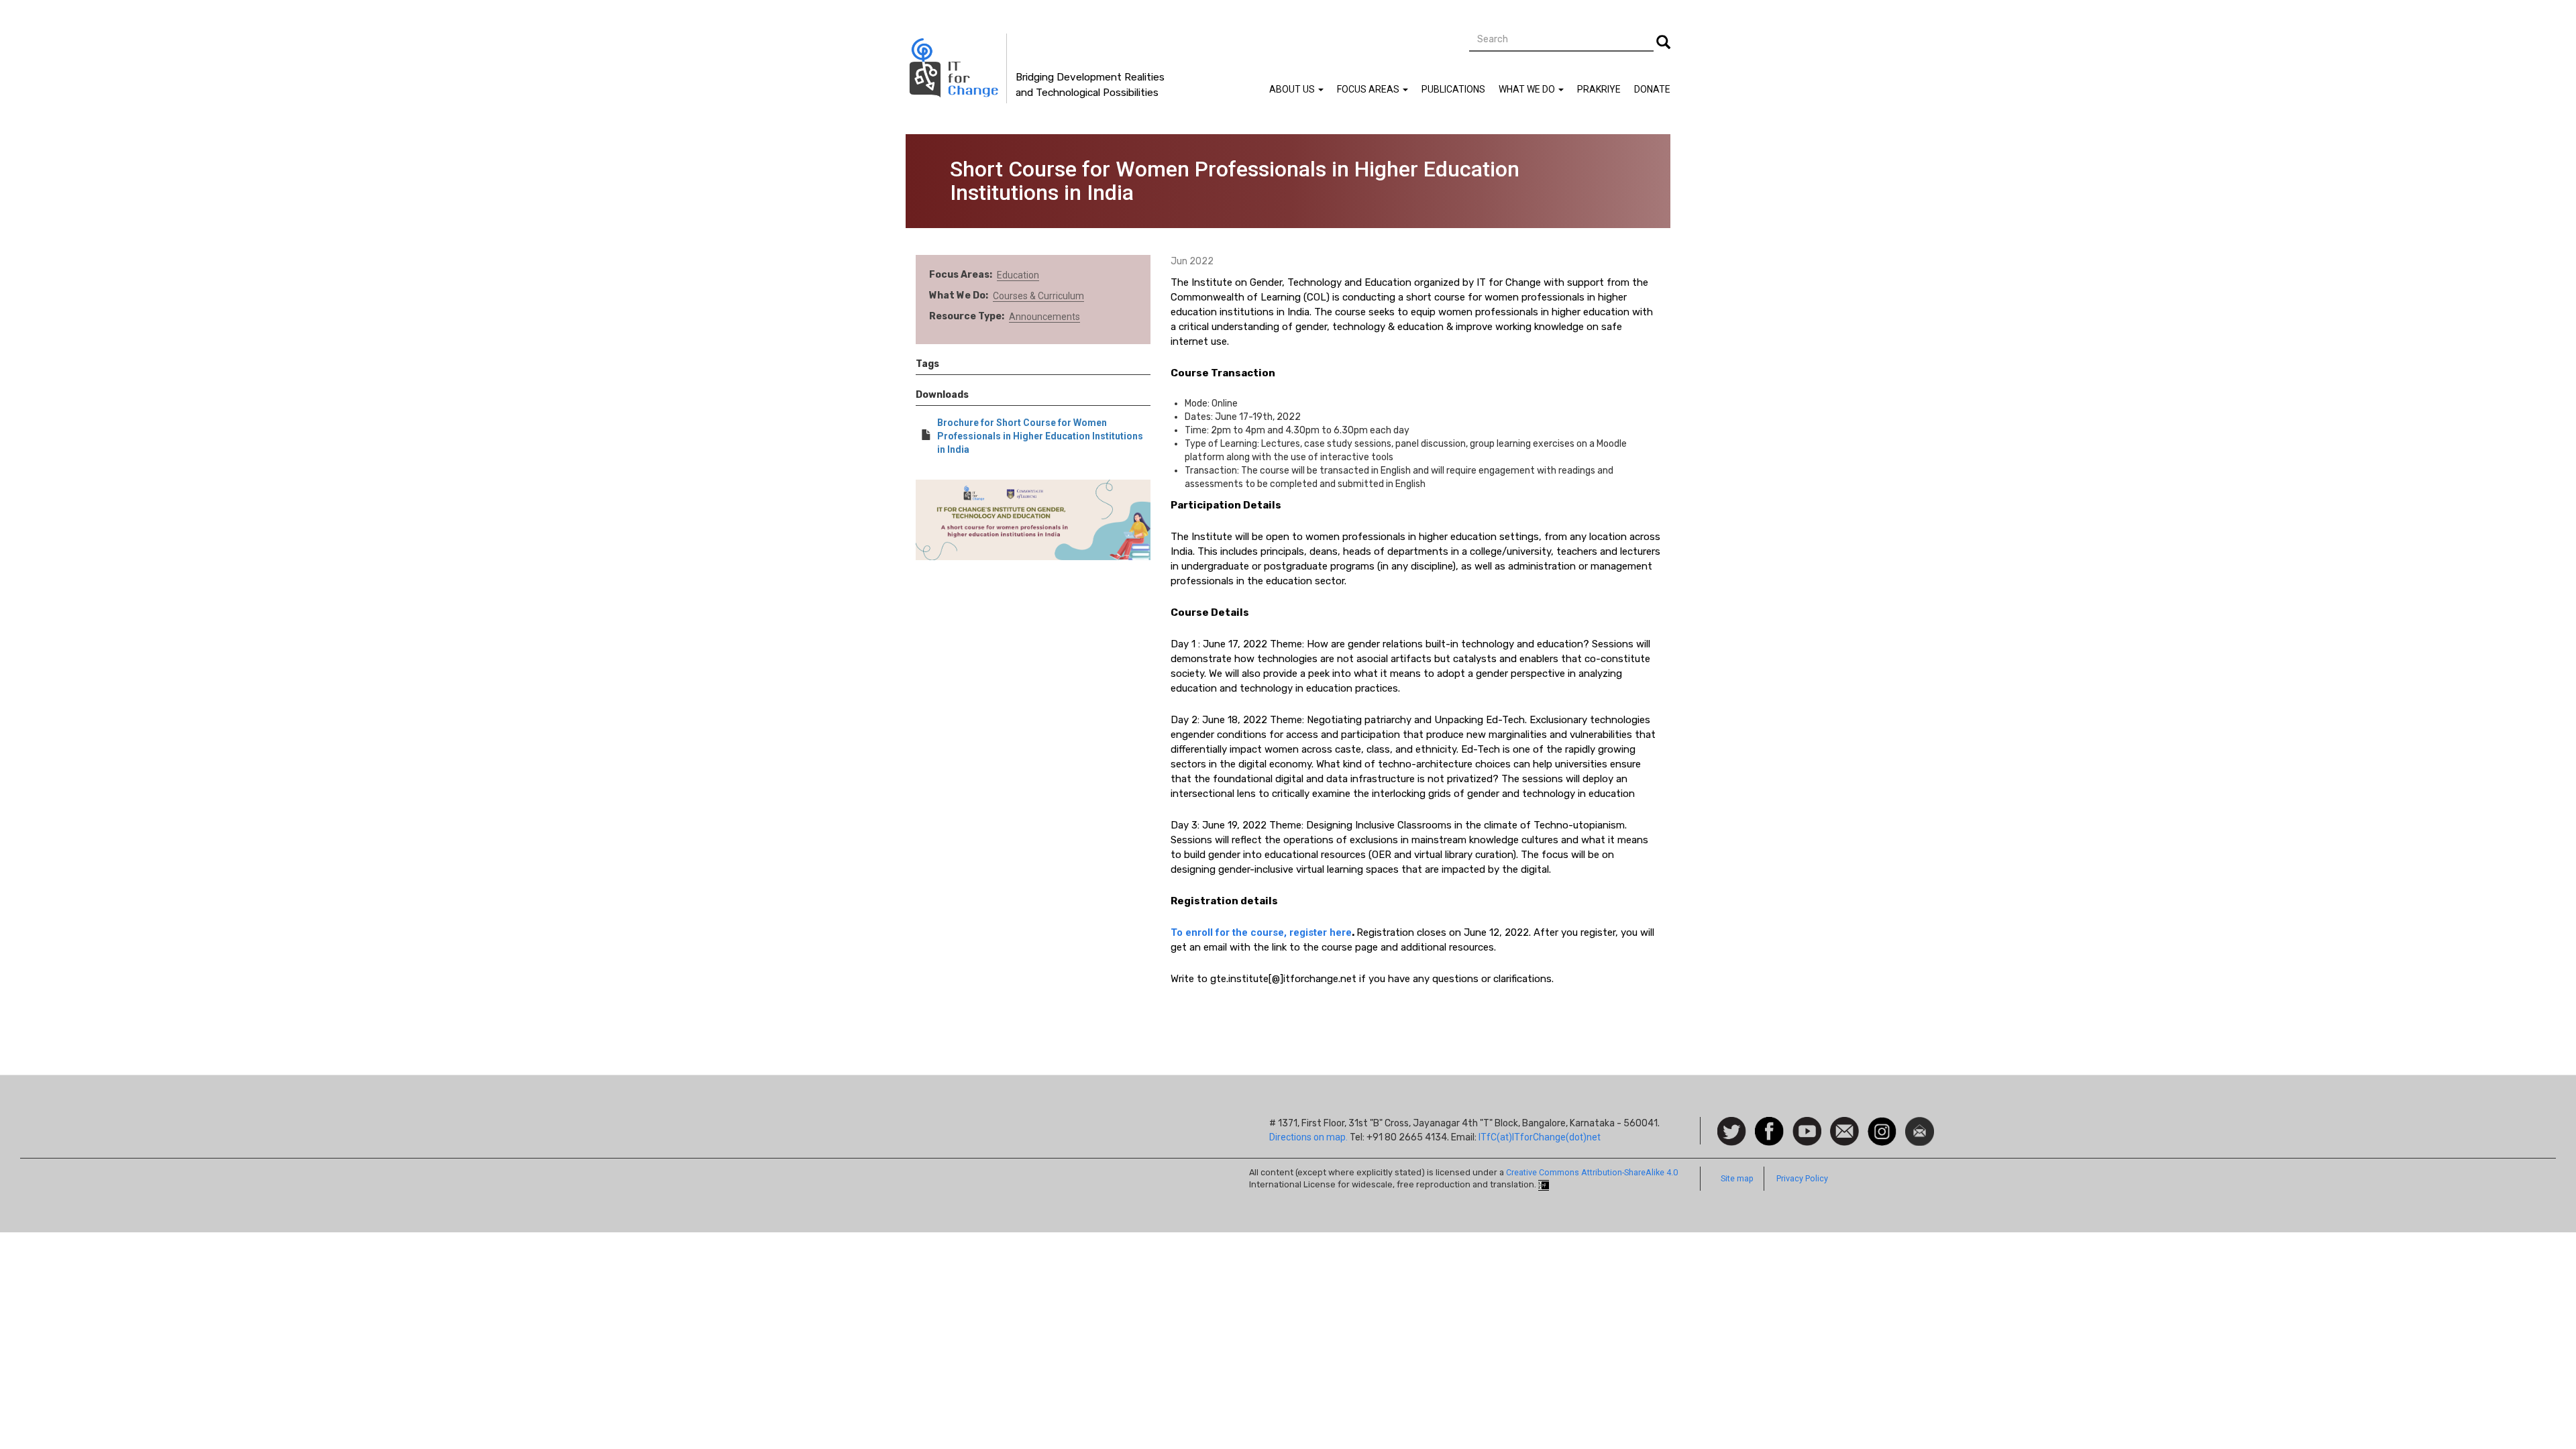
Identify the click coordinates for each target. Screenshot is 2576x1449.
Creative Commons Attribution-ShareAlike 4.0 (1592, 1172)
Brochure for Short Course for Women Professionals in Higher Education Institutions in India (1040, 436)
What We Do (1528, 89)
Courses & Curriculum (1038, 296)
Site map (1737, 1178)
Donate (1652, 89)
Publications (1453, 89)
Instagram (1882, 1124)
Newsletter (1920, 1124)
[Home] (956, 68)
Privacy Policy (1802, 1178)
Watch (1806, 1124)
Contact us (1844, 1130)
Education (1018, 275)
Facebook (1769, 1124)
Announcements (1044, 317)
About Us (1293, 89)
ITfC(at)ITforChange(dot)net (1540, 1137)
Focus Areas (1369, 89)
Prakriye (1599, 89)
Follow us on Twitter (1732, 1132)
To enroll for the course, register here (1261, 932)
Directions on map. (1308, 1137)
